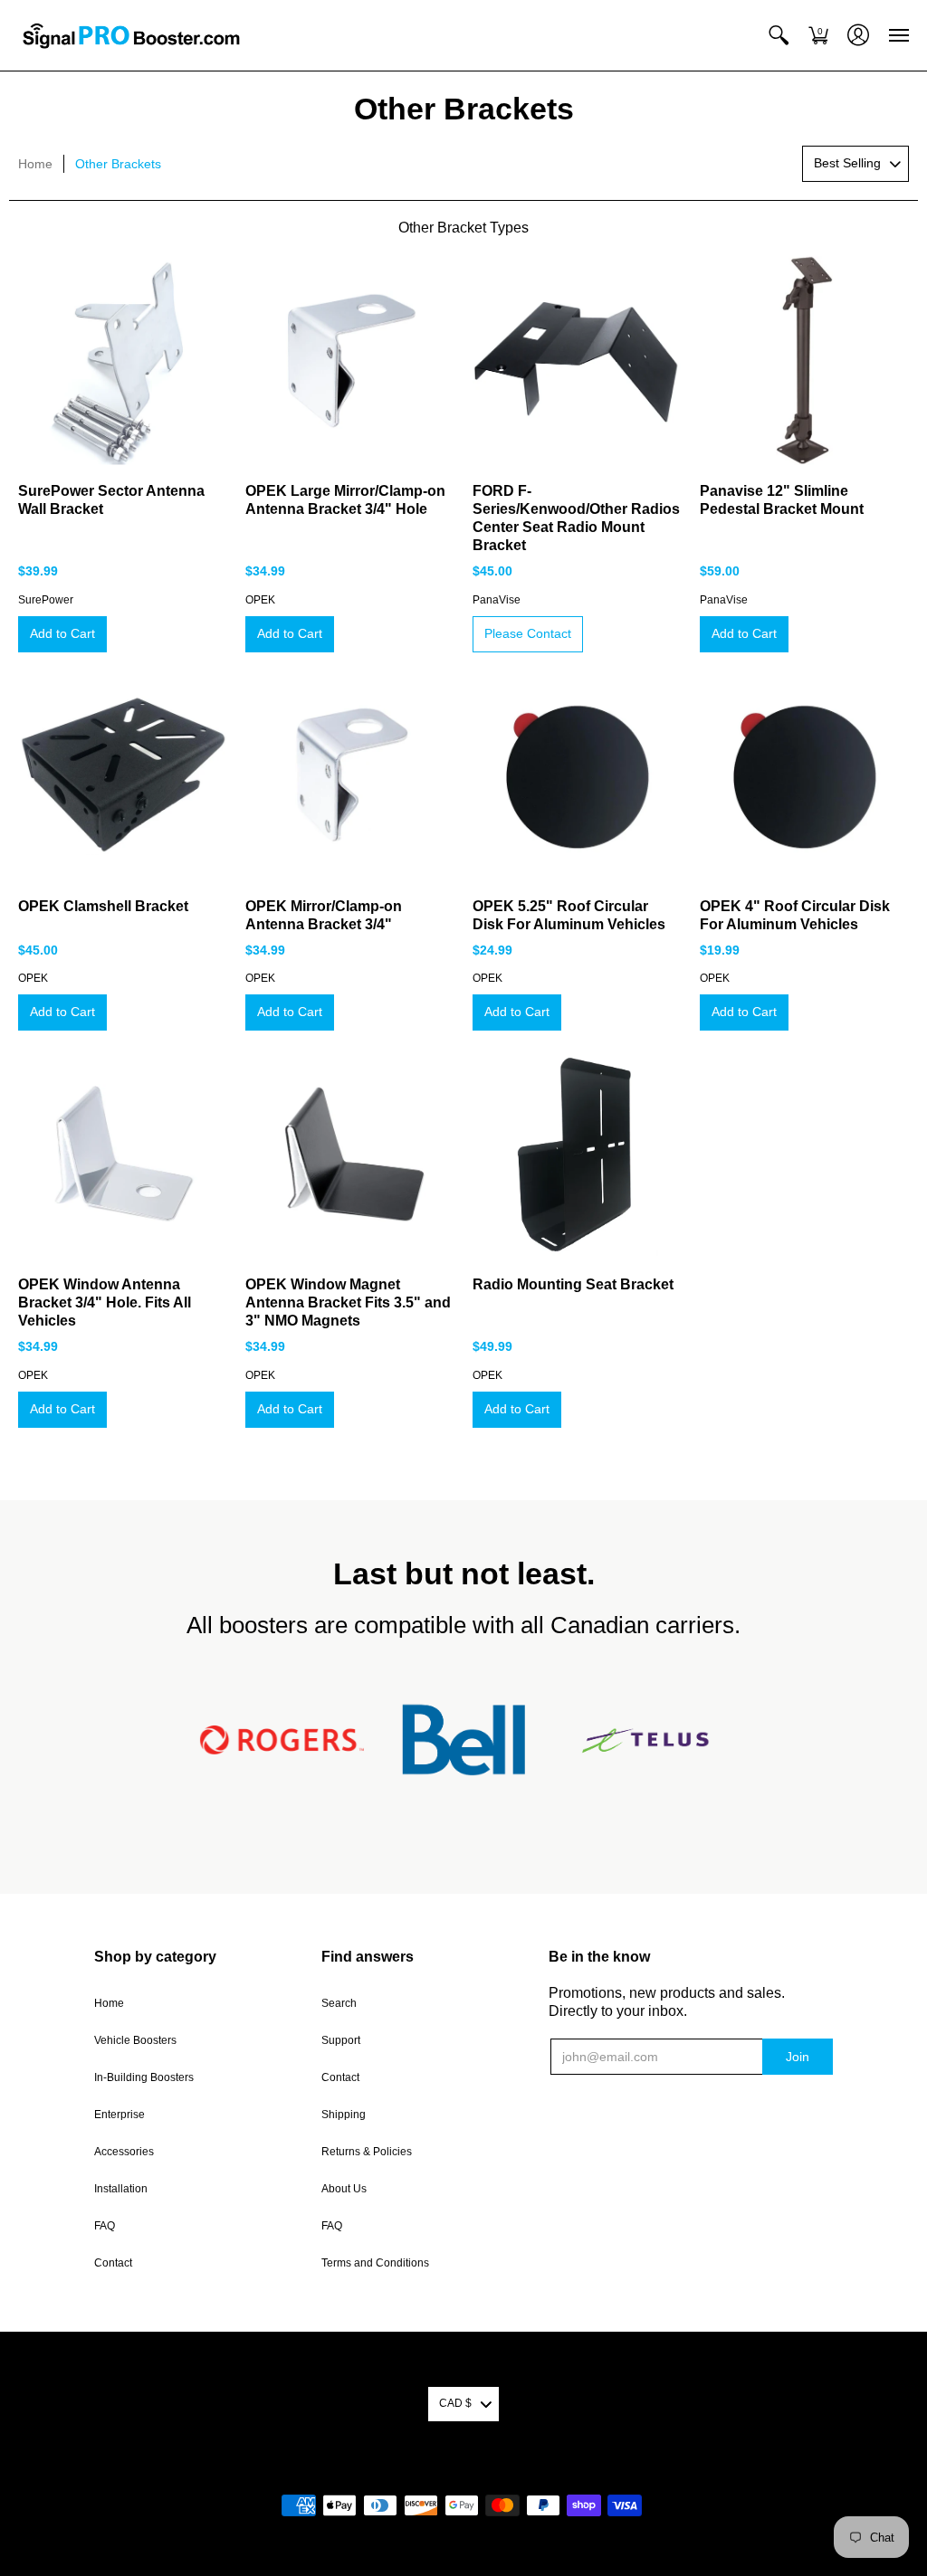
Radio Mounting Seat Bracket (573, 1284)
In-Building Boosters (144, 2077)
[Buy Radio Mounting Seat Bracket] (577, 1153)
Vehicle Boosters (135, 2040)
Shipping (344, 2115)
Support (341, 2040)
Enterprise (119, 2115)
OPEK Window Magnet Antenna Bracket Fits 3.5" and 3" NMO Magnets (348, 1302)
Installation (121, 2189)
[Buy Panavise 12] (804, 360)
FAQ (105, 2226)
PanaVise (497, 600)
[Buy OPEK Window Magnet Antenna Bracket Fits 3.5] (350, 1153)
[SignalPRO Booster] (131, 35)
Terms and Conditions (375, 2263)
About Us (344, 2189)
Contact (113, 2263)
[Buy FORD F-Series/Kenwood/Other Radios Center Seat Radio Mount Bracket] (577, 360)
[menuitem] (779, 35)
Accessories (124, 2152)
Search (339, 2003)
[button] (779, 35)
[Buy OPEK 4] (804, 775)
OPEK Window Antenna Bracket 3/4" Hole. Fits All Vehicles (105, 1302)
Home (35, 164)
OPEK (260, 600)
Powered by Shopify (464, 2476)
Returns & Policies (367, 2152)
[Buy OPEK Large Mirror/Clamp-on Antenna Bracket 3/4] (350, 360)
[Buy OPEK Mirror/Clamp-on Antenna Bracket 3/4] (350, 775)
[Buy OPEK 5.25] (577, 775)
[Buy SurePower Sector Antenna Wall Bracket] (123, 360)
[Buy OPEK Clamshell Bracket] (123, 775)
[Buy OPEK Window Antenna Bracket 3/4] (123, 1153)
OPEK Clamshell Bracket (103, 906)
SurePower (46, 600)
